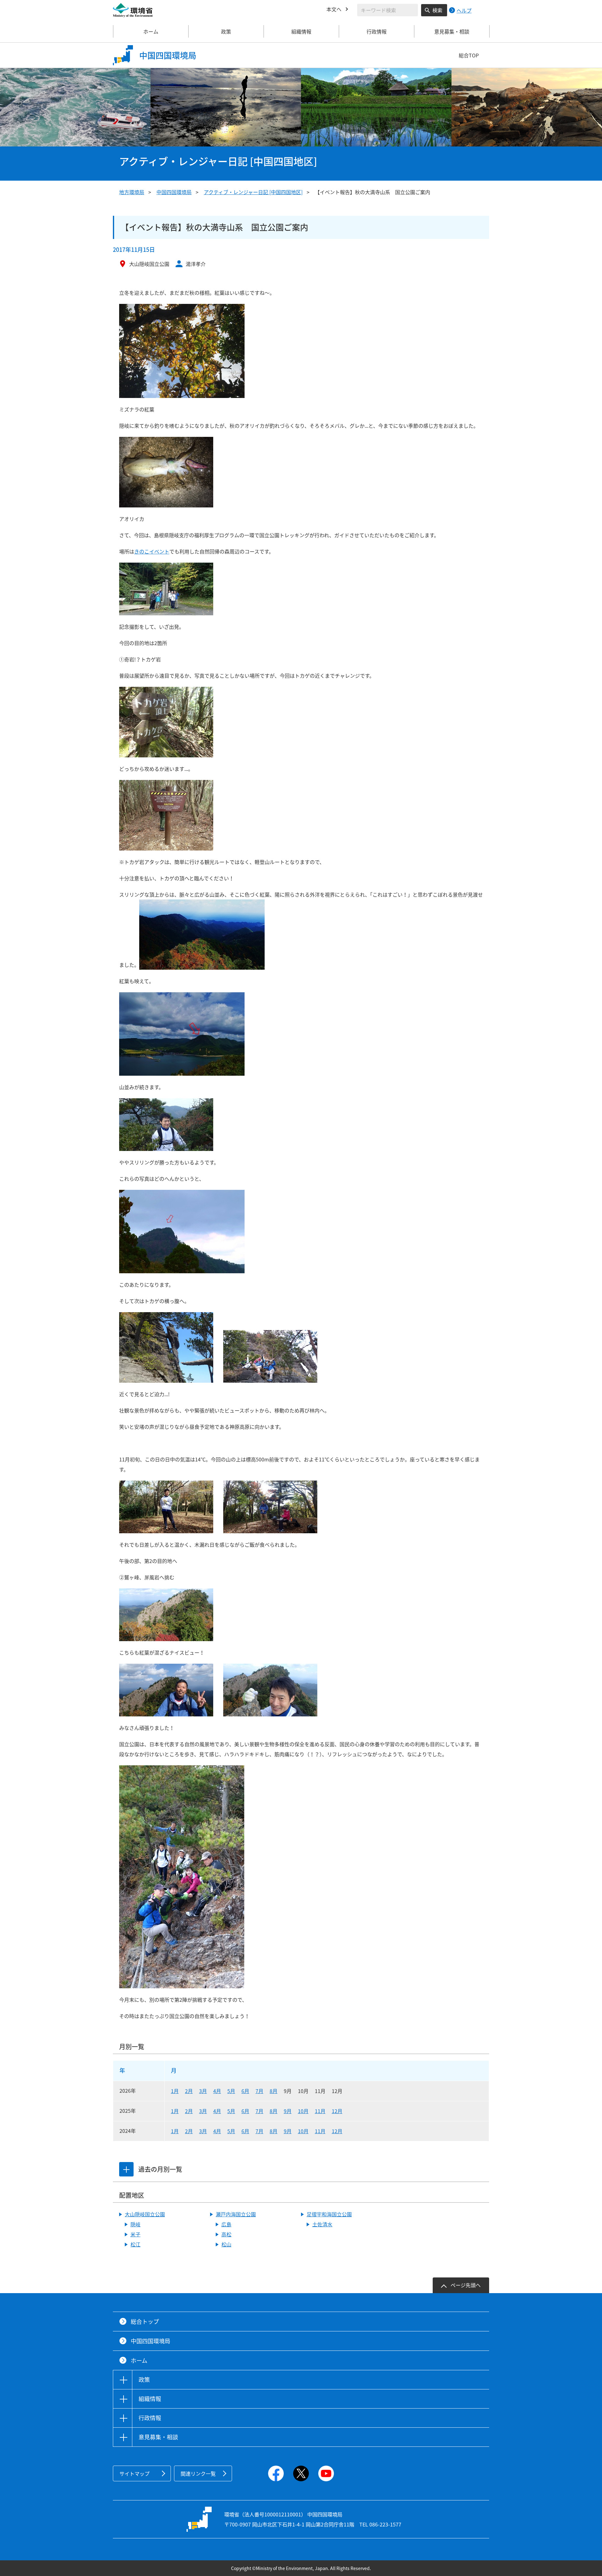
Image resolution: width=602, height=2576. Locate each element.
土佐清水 (322, 2224)
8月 (274, 2091)
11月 (320, 2111)
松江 (135, 2244)
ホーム (151, 31)
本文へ (334, 9)
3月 (203, 2091)
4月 (217, 2091)
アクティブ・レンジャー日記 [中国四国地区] (253, 192)
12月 (337, 2111)
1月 (175, 2091)
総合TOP (469, 55)
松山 (226, 2244)
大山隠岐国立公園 (145, 2214)
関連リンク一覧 (198, 2473)
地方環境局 (132, 192)
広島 (226, 2224)
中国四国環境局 (174, 192)
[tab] (126, 2169)
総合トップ (145, 2322)
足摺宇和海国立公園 (329, 2214)
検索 (437, 10)
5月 (231, 2091)
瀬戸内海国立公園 (236, 2214)
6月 (245, 2091)
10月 (303, 2111)
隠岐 (135, 2224)
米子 (135, 2234)
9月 (288, 2111)
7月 (259, 2091)
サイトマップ (135, 2473)
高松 (226, 2234)
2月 (189, 2091)
